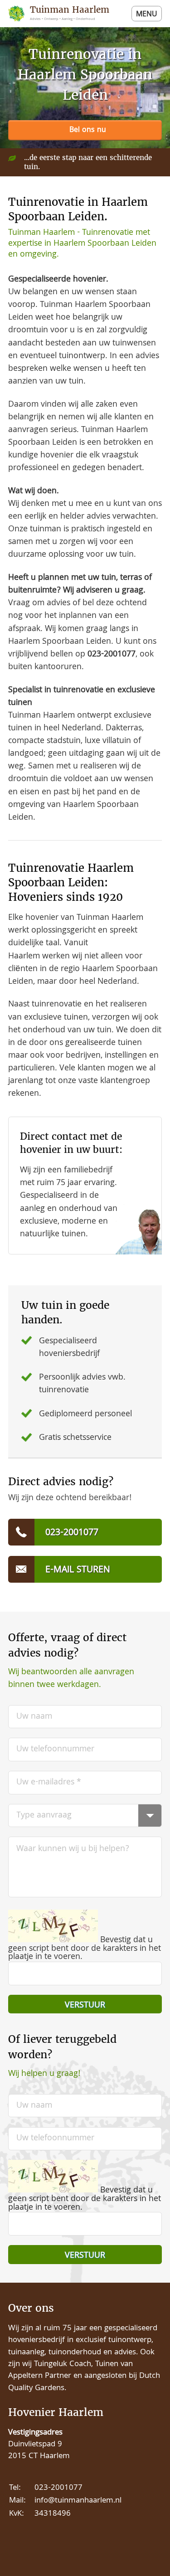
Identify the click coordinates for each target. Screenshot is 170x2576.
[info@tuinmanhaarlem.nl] (85, 1569)
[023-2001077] (85, 131)
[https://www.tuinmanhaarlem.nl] (62, 14)
